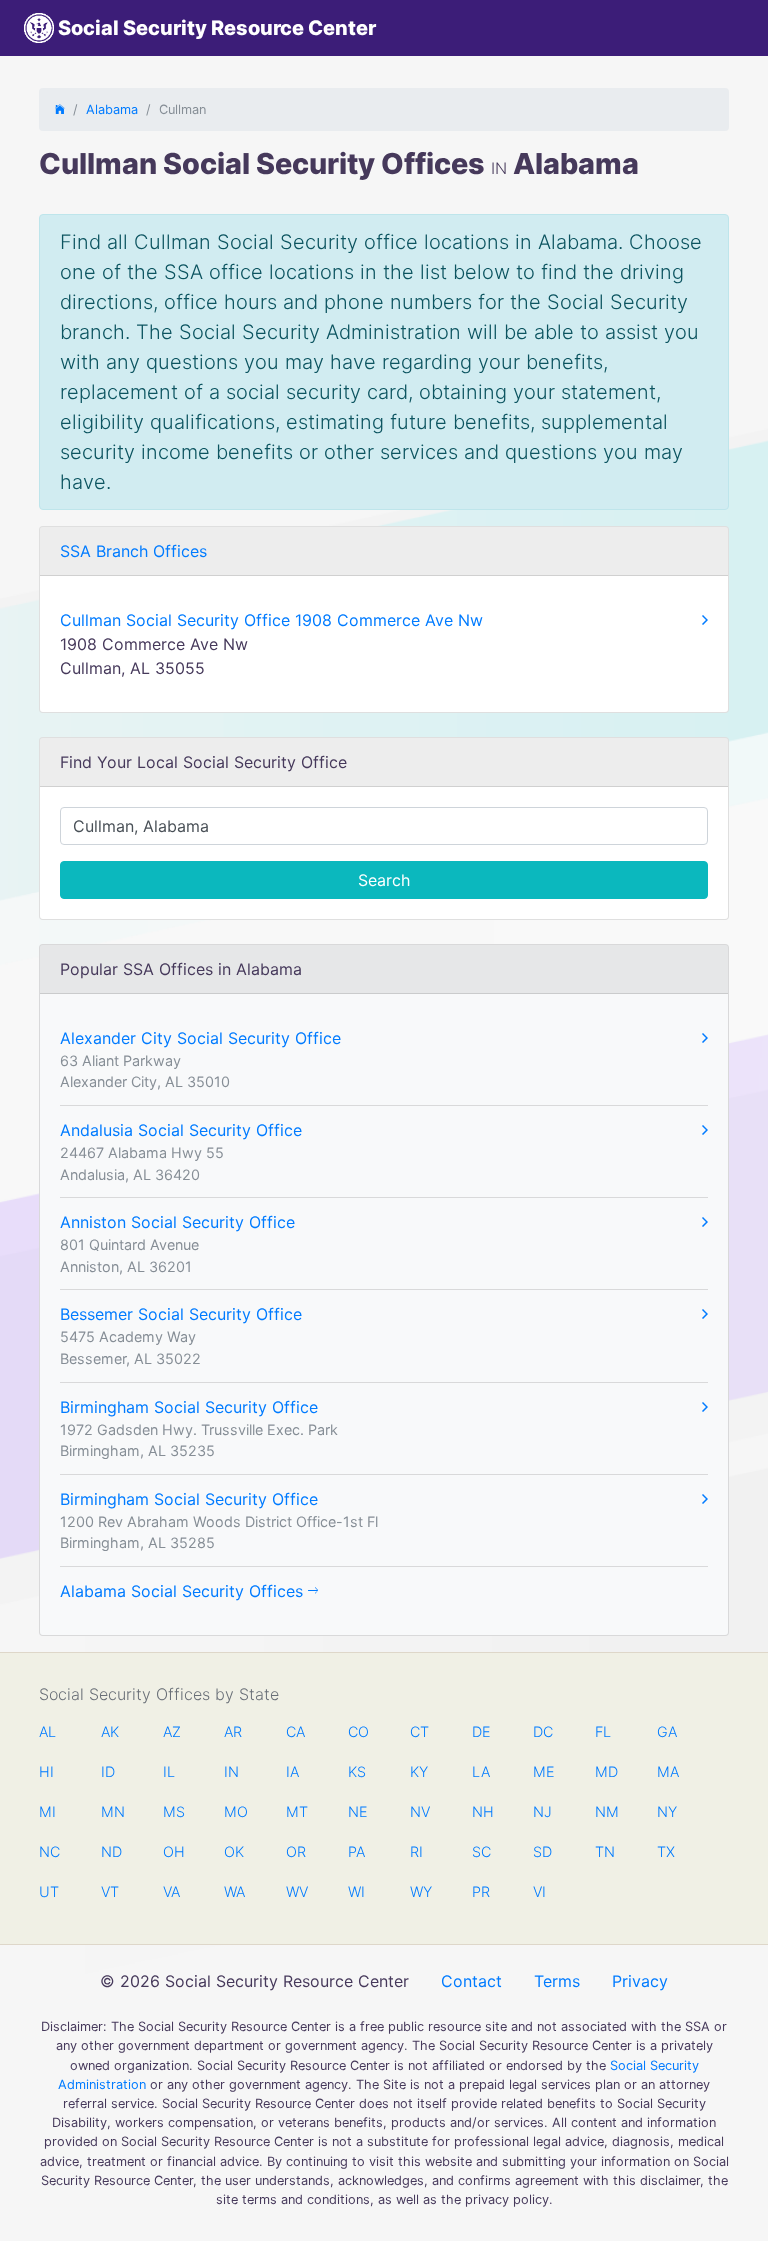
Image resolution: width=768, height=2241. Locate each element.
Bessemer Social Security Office (181, 1314)
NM (605, 1811)
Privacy (640, 1981)
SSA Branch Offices (133, 551)
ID (108, 1771)
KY (419, 1771)
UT (49, 1891)
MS (173, 1811)
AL (47, 1731)
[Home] (60, 109)
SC (481, 1851)
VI (539, 1891)
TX (666, 1851)
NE (358, 1811)
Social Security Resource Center (215, 28)
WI (356, 1891)
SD (542, 1851)
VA (171, 1891)
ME (543, 1771)
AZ (172, 1731)
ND (111, 1851)
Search (384, 880)
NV (420, 1811)
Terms (557, 1981)
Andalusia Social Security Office (181, 1130)
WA (234, 1891)
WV (296, 1891)
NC (49, 1851)
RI (416, 1851)
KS (357, 1771)
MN (111, 1811)
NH (482, 1811)
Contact (471, 1981)
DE (481, 1731)
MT (296, 1811)
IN (231, 1771)
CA (295, 1731)
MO (234, 1811)
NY (667, 1811)
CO (358, 1731)
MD (605, 1771)
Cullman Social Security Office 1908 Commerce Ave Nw (271, 620)
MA (667, 1771)
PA (356, 1851)
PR (481, 1891)
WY (420, 1891)
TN (605, 1851)
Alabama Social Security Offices (184, 1591)
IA (292, 1771)
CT (419, 1731)
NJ (542, 1811)
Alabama (112, 109)
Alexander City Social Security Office (200, 1038)
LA (481, 1771)
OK (234, 1851)
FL (603, 1731)
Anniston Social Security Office (177, 1222)
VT (110, 1891)
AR (233, 1731)
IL (169, 1771)
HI (46, 1771)
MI (47, 1811)
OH (173, 1851)
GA (667, 1731)
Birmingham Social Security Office (189, 1407)
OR (296, 1851)
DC (543, 1731)
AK (110, 1731)
